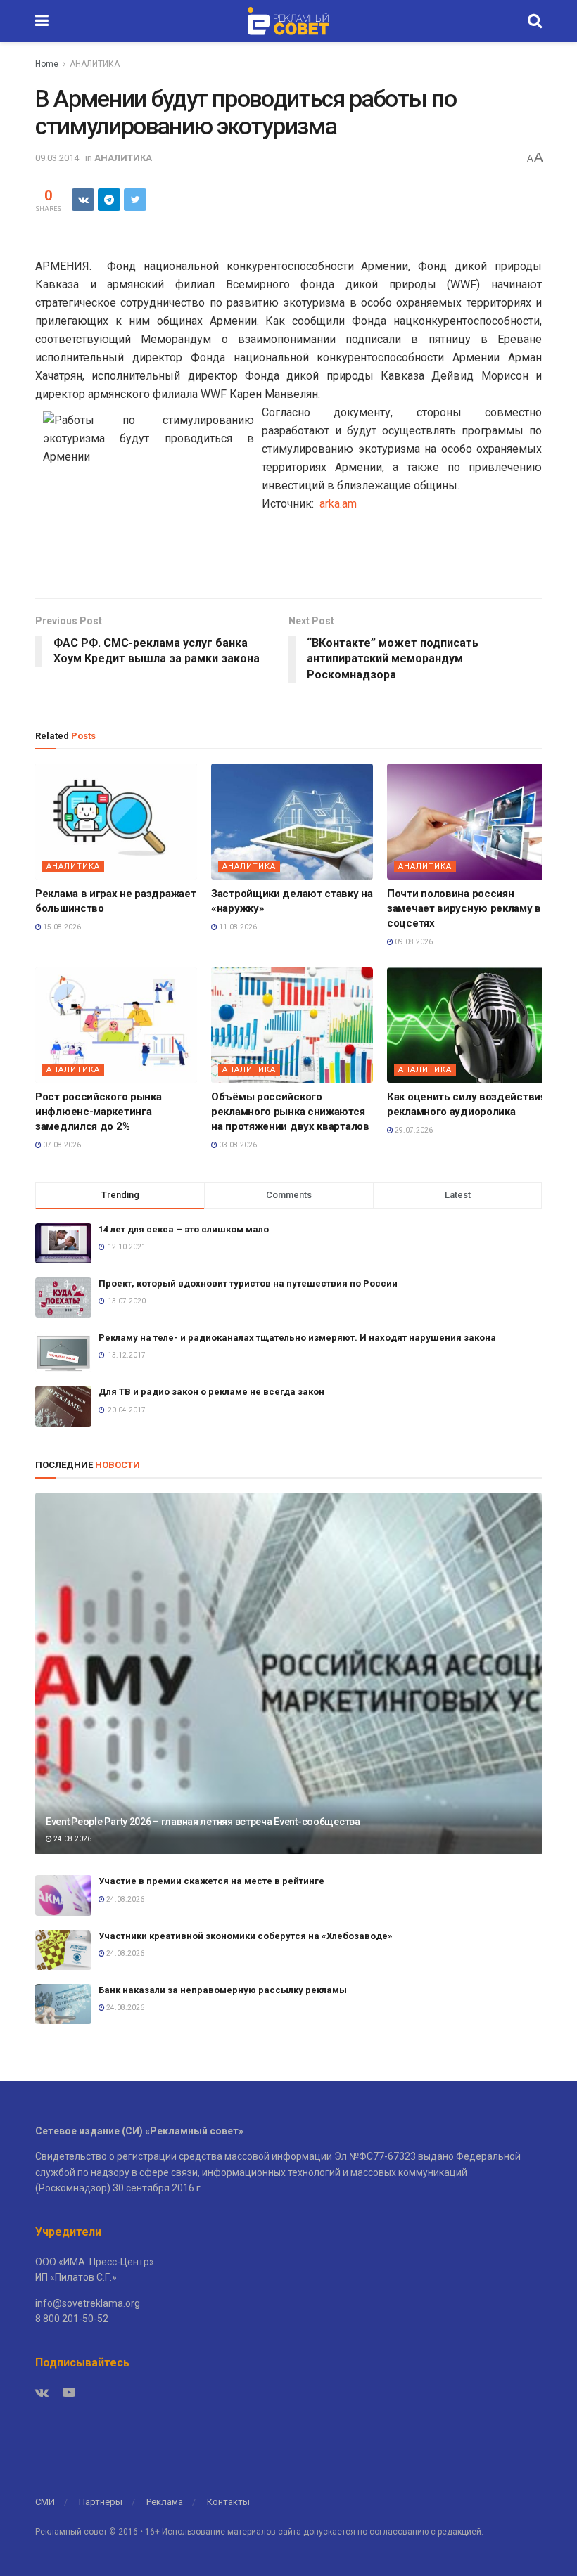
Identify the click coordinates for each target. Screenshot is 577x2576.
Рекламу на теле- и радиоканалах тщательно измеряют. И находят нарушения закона (297, 1338)
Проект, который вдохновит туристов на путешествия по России (248, 1283)
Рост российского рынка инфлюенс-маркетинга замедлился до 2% (98, 1112)
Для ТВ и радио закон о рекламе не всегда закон (211, 1392)
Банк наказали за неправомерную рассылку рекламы (223, 1990)
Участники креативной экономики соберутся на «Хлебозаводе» (246, 1936)
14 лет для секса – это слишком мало (184, 1229)
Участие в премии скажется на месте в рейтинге (211, 1881)
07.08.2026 (61, 1145)
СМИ (45, 2502)
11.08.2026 (237, 927)
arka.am (338, 504)
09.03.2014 (57, 158)
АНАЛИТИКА (95, 64)
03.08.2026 (237, 1145)
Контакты (228, 2502)
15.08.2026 (61, 927)
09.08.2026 (413, 942)
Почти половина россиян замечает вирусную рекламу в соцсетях (464, 908)
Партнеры (101, 2502)
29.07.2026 (413, 1130)
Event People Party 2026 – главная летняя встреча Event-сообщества (203, 1822)
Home (47, 64)
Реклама (165, 2502)
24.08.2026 (72, 1839)
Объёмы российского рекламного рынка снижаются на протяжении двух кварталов (290, 1112)
